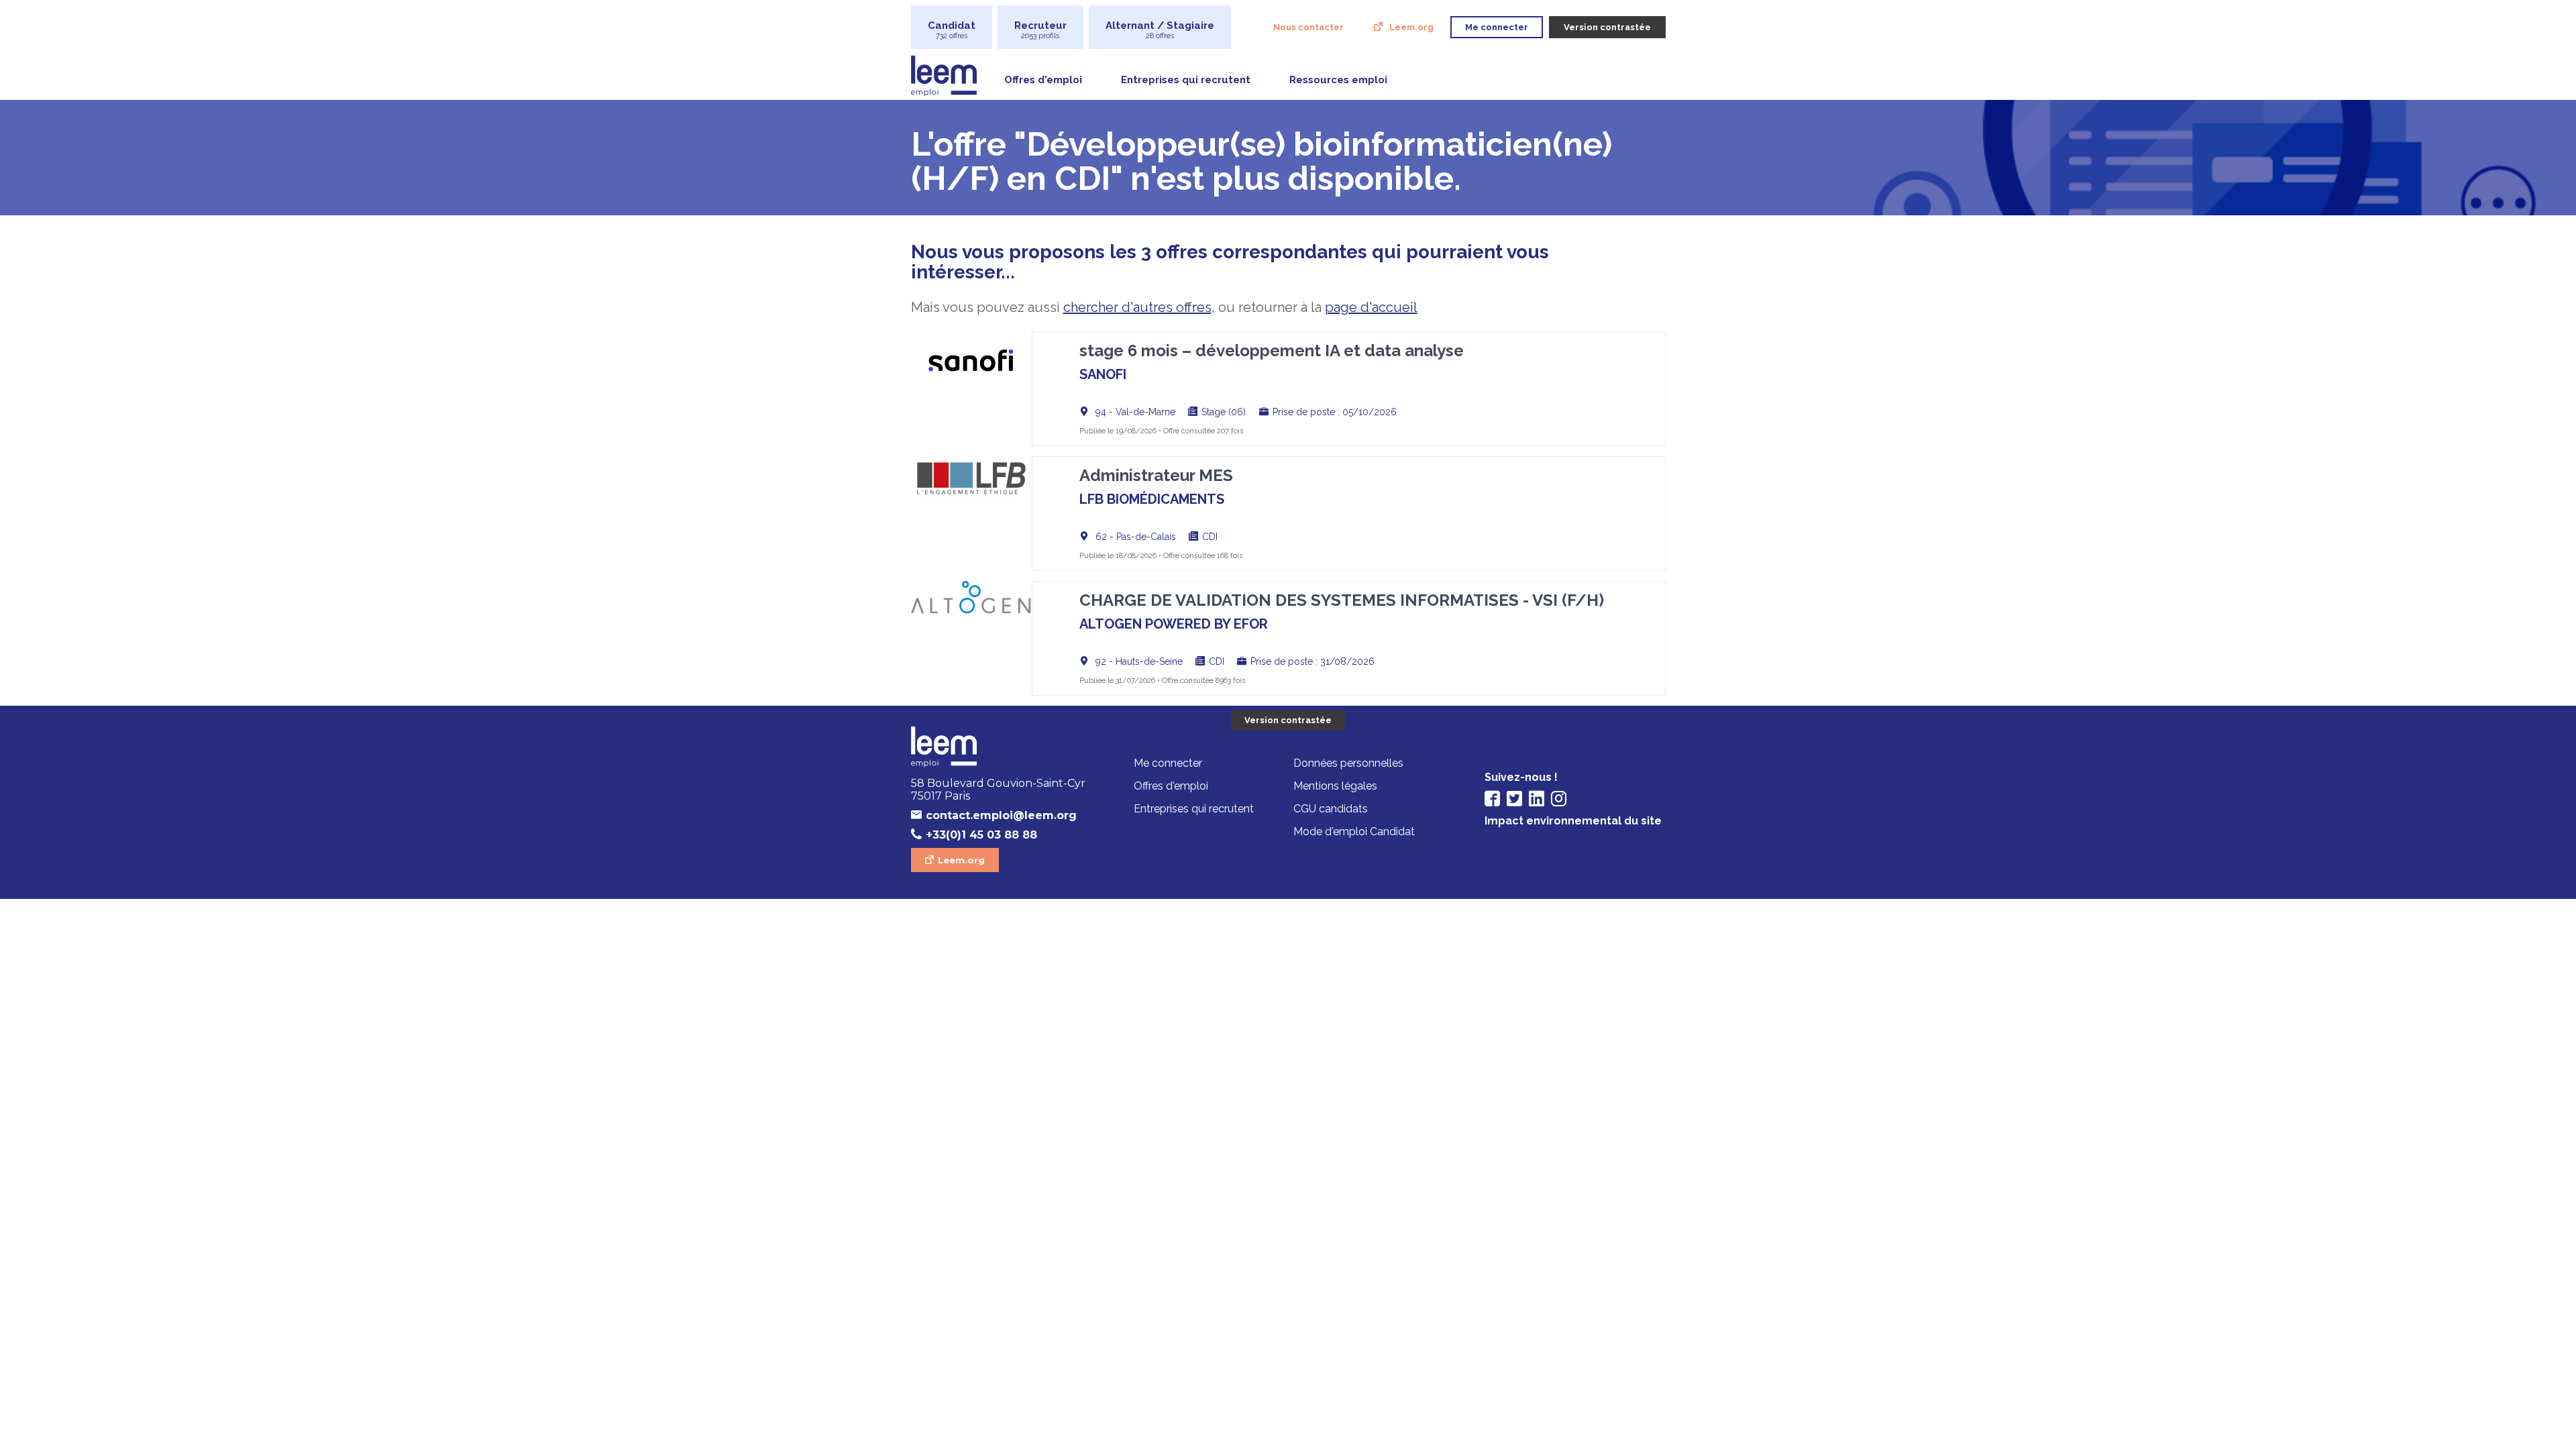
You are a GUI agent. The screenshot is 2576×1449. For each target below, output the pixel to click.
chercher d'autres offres (1137, 307)
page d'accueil (1371, 307)
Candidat (952, 30)
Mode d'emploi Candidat (1354, 831)
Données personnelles (1348, 763)
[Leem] (1002, 748)
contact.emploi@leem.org (1001, 815)
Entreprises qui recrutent (1186, 80)
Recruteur (1040, 30)
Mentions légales (1335, 786)
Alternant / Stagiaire (1160, 30)
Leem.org (1411, 27)
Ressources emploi (1338, 80)
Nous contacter (1308, 27)
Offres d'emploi (1043, 80)
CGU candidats (1331, 809)
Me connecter (1168, 763)
